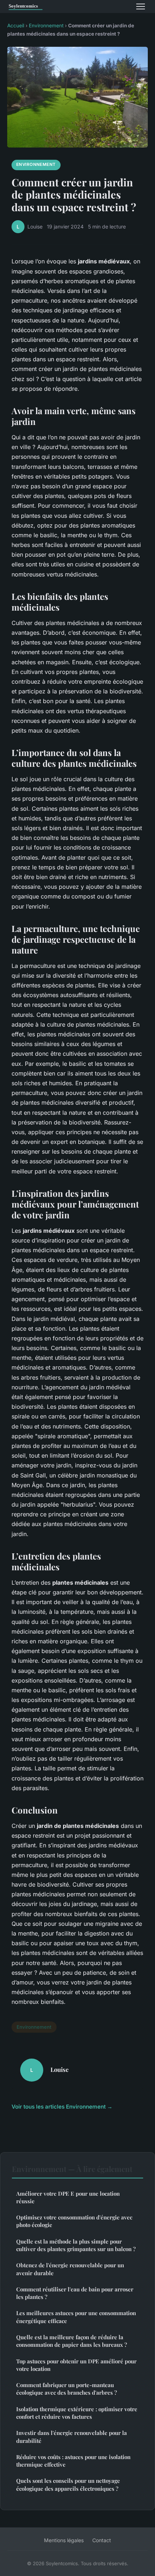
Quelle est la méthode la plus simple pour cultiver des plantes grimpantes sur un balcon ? (76, 2245)
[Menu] (141, 6)
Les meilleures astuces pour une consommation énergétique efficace (76, 2317)
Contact (102, 2540)
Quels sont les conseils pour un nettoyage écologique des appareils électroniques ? (68, 2484)
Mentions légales (64, 2540)
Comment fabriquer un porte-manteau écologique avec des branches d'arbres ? (67, 2389)
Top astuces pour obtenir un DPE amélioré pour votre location (76, 2365)
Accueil (16, 26)
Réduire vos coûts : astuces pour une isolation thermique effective (73, 2461)
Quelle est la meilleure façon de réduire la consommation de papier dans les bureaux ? (72, 2341)
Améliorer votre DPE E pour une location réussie (68, 2197)
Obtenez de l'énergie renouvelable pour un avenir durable (70, 2269)
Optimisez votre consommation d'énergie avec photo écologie (74, 2221)
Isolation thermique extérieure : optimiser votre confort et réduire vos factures (77, 2413)
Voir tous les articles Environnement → (62, 2107)
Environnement (46, 26)
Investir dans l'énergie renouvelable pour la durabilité (72, 2437)
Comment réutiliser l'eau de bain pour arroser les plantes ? (75, 2293)
